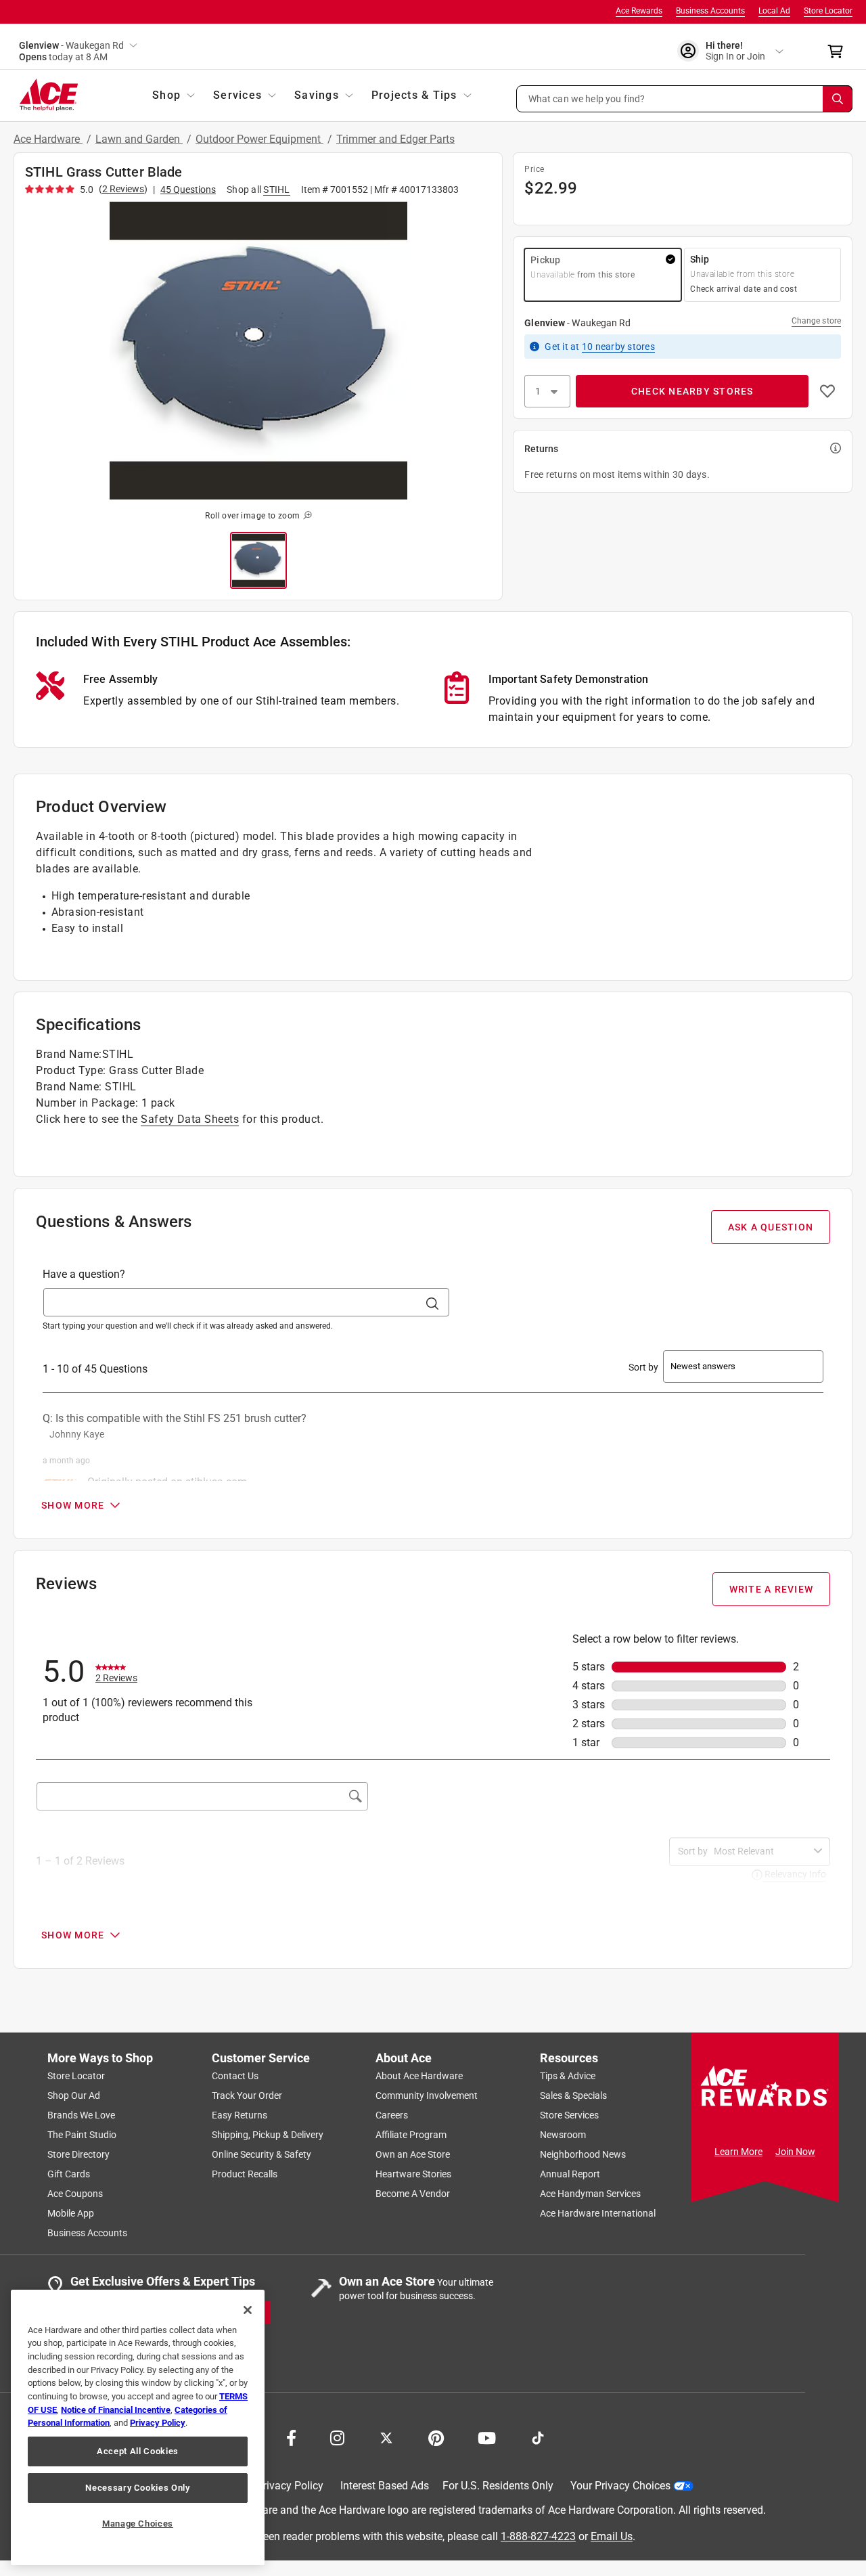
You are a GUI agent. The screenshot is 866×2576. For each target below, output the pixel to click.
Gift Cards (69, 2174)
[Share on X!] (386, 2437)
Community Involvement (427, 2095)
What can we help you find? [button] (587, 98)
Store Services (569, 2115)
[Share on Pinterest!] (436, 2437)
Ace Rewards (639, 11)
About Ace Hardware (419, 2076)
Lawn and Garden (139, 139)
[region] (138, 2427)
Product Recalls (245, 2174)
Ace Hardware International (598, 2213)
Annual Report (570, 2174)
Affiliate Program (411, 2135)
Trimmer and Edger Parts (395, 139)
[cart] (839, 51)
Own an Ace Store (413, 2154)
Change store (816, 321)
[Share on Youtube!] (487, 2437)
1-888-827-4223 (538, 2536)
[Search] (838, 99)
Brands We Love (81, 2115)
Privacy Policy (290, 2486)
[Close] (248, 2310)
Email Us (612, 2536)
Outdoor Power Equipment (259, 139)
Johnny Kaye (77, 1434)
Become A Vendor (413, 2194)
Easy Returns (240, 2115)
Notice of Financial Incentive (116, 2410)
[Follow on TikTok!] (538, 2437)
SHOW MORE (73, 1505)
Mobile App (71, 2213)
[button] (685, 99)
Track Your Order (247, 2095)
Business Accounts (710, 11)
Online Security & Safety (261, 2154)
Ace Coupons (75, 2194)
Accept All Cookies (138, 2451)
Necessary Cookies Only (137, 2488)
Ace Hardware (48, 139)
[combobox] (761, 1851)
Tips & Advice (568, 2076)
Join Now (795, 2152)
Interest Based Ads (385, 2486)
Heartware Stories (413, 2174)
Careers (392, 2115)
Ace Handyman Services (590, 2194)
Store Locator (828, 11)
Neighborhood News (583, 2154)
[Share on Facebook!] (291, 2437)
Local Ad (774, 11)
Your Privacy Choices (620, 2486)
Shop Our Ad (74, 2095)
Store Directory (78, 2154)
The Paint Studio (82, 2135)
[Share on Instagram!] (337, 2437)
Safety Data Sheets (190, 1119)
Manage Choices (138, 2524)
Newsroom (563, 2135)
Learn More (738, 2152)
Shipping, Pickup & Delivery (268, 2135)
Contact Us (235, 2076)
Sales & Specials (573, 2095)
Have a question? (84, 1274)
